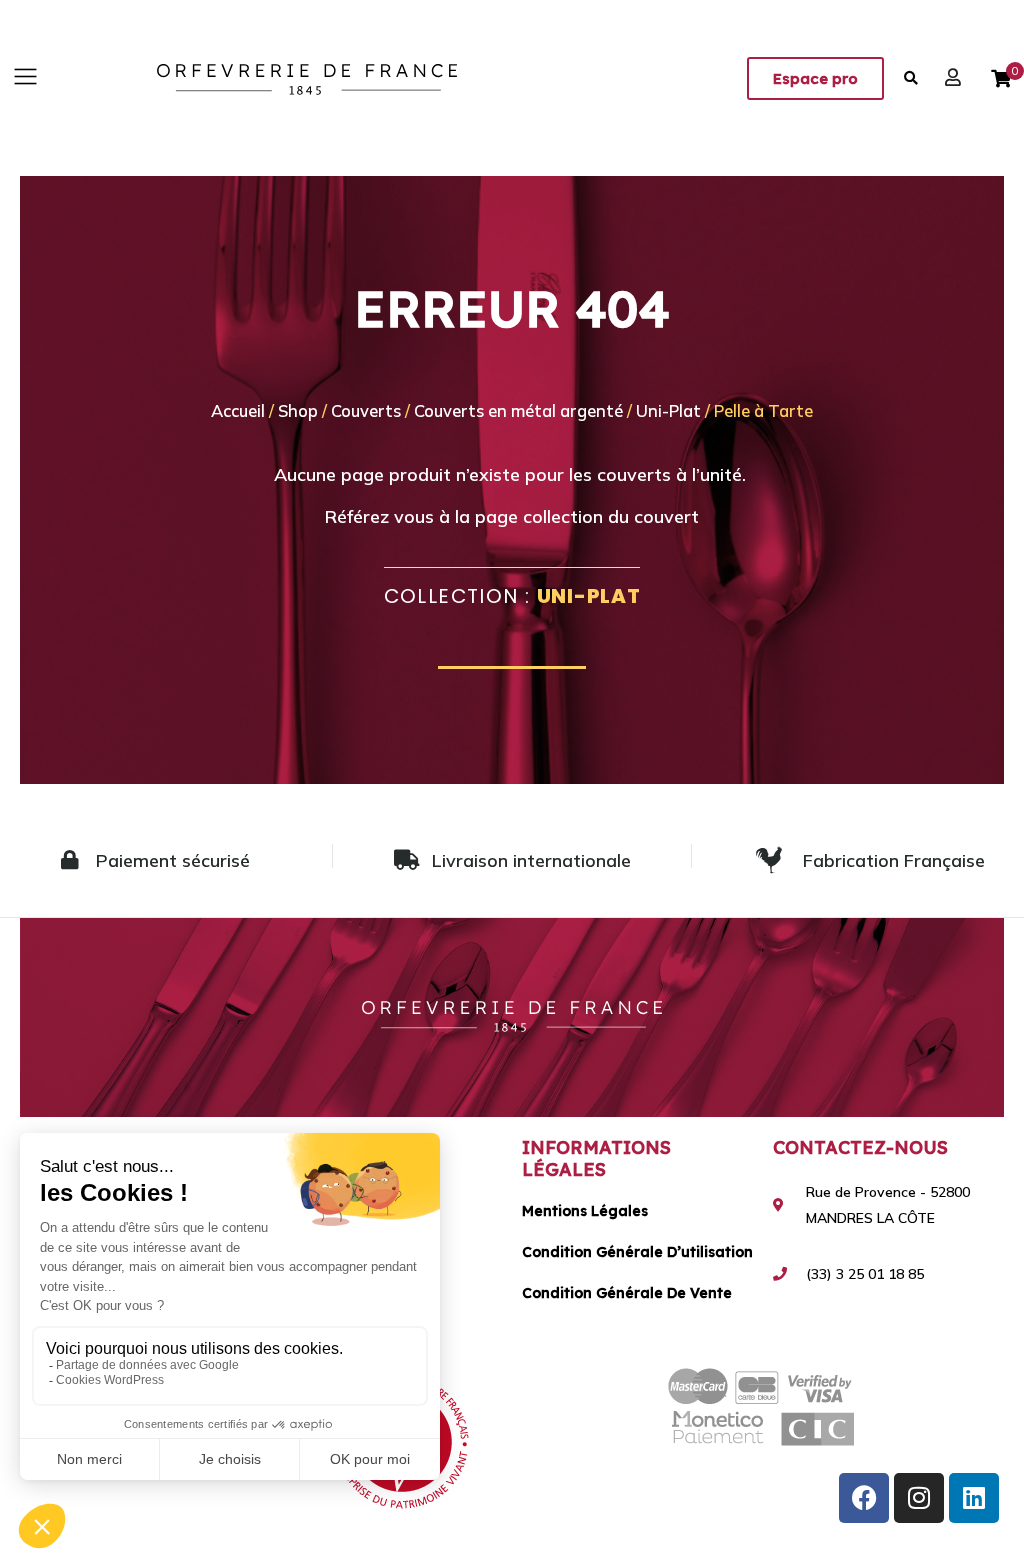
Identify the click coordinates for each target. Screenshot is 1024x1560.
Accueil (238, 410)
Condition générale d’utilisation (637, 1252)
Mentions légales (585, 1211)
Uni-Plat (668, 410)
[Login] (955, 77)
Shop (298, 410)
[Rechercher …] (912, 78)
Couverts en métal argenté (518, 410)
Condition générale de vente (627, 1293)
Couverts (366, 410)
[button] (25, 77)
